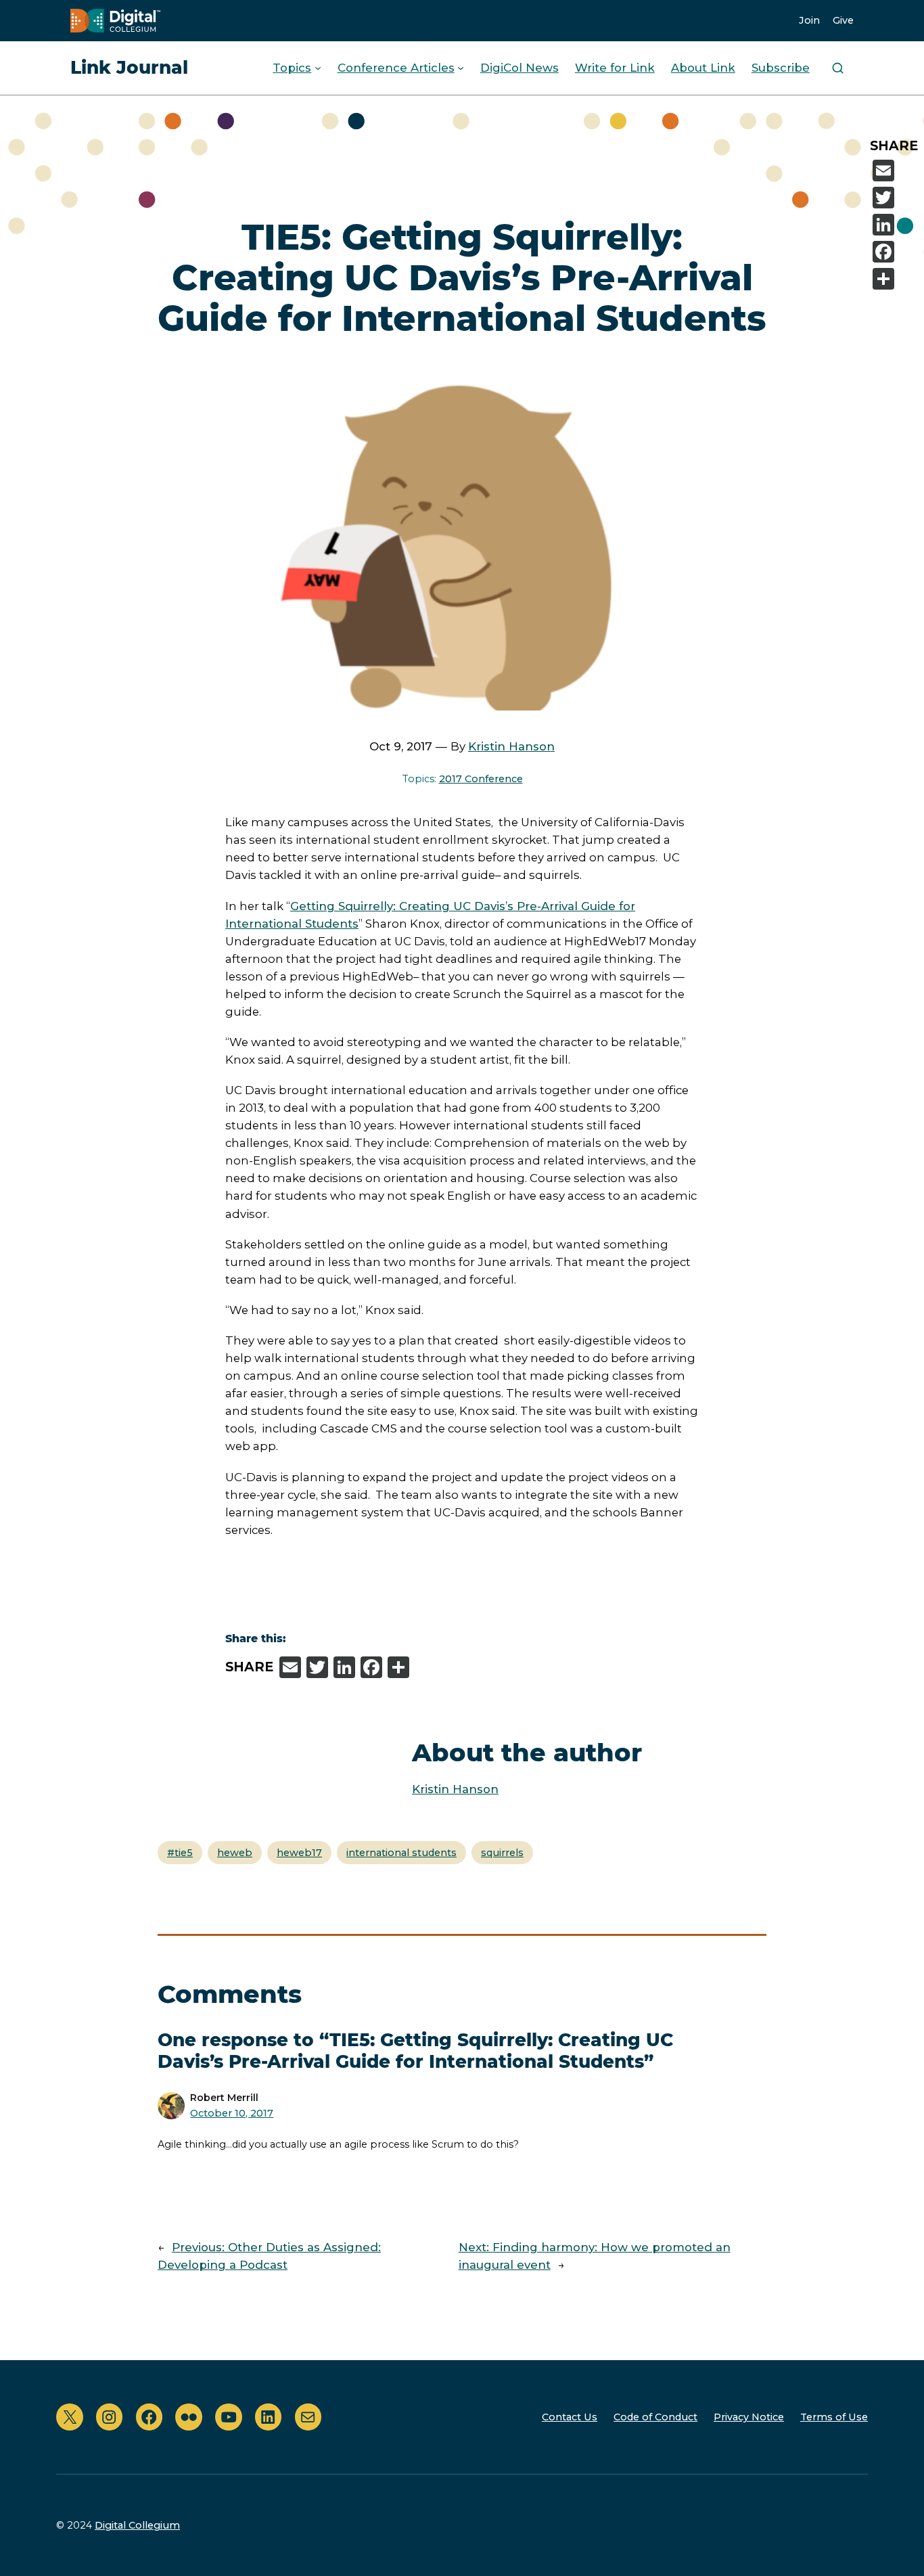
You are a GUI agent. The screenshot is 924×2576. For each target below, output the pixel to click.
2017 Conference (481, 779)
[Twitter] (896, 198)
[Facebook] (896, 252)
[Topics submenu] (318, 68)
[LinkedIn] (896, 225)
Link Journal (129, 67)
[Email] (896, 171)
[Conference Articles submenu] (461, 68)
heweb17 (299, 1853)
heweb (235, 1853)
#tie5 (180, 1853)
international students (401, 1853)
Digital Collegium (137, 2525)
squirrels (502, 1853)
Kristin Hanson (511, 746)
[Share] (896, 279)
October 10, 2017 (232, 2113)
